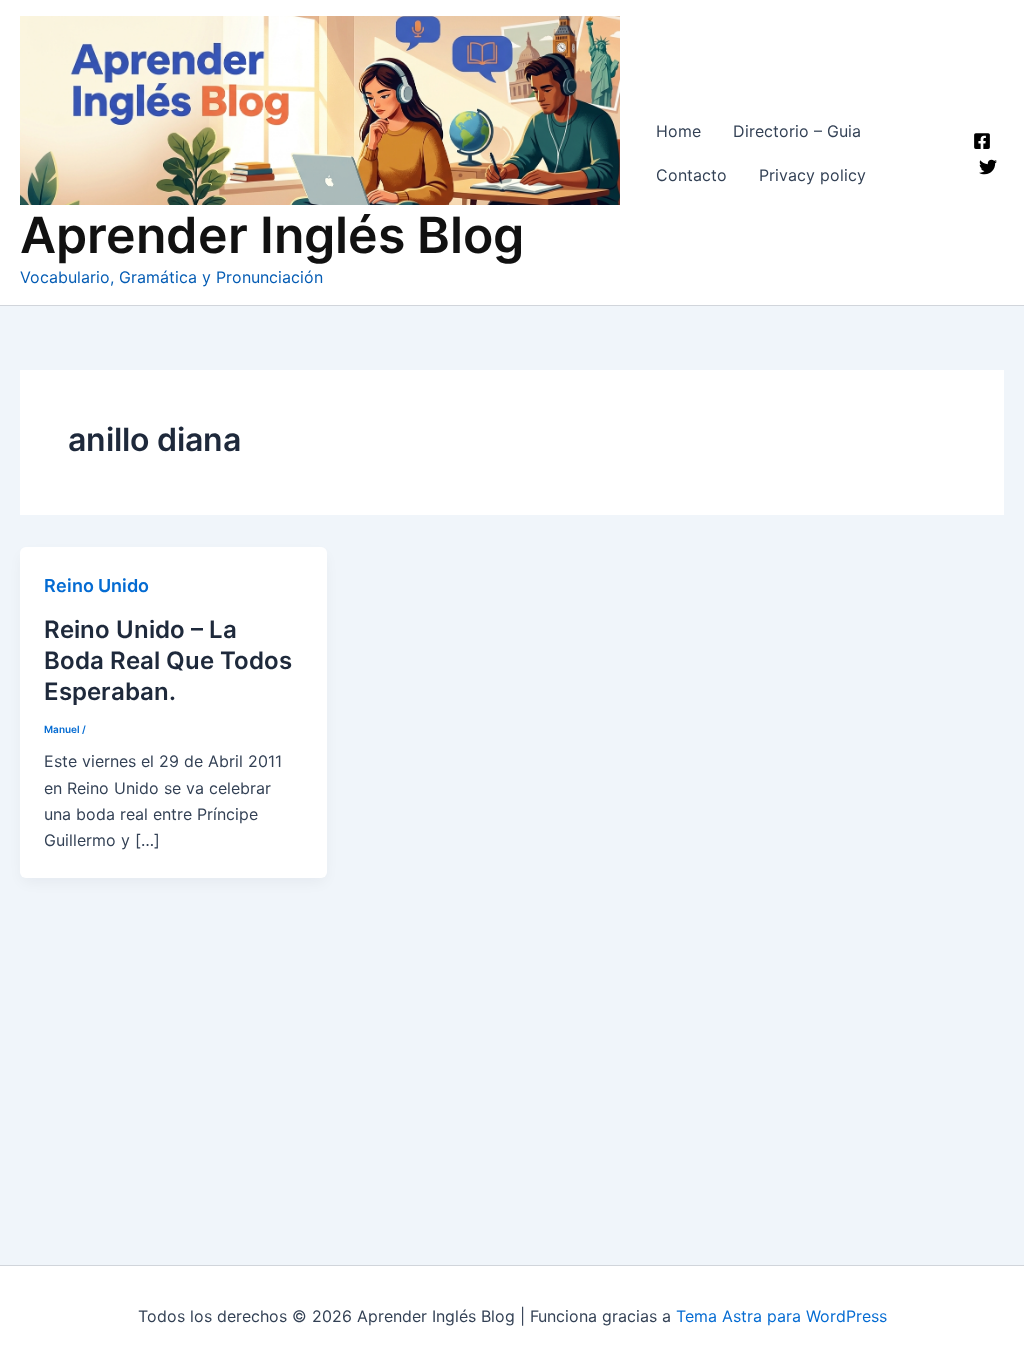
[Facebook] (982, 141)
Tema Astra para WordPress (781, 1316)
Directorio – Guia (797, 131)
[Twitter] (988, 167)
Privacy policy (812, 175)
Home (678, 131)
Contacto (691, 175)
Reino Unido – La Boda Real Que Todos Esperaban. (168, 660)
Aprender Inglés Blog (272, 235)
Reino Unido (96, 585)
